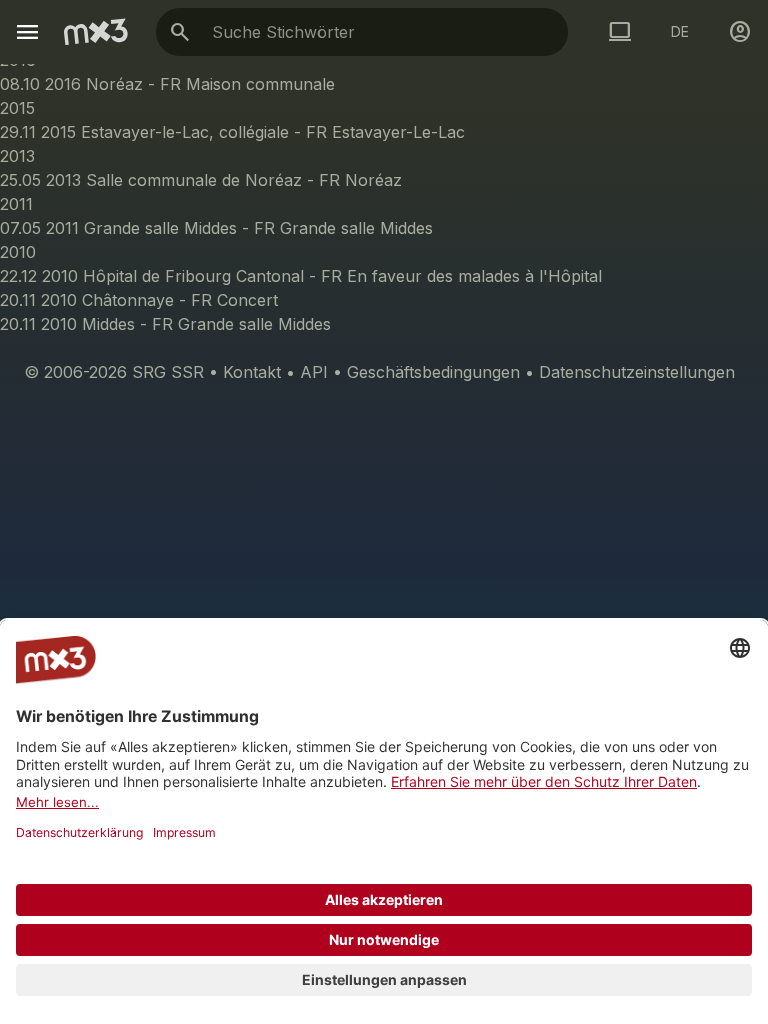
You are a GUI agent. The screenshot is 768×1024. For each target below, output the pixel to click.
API (314, 372)
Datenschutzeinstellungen (637, 372)
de (680, 31)
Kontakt (252, 372)
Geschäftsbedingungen (433, 372)
